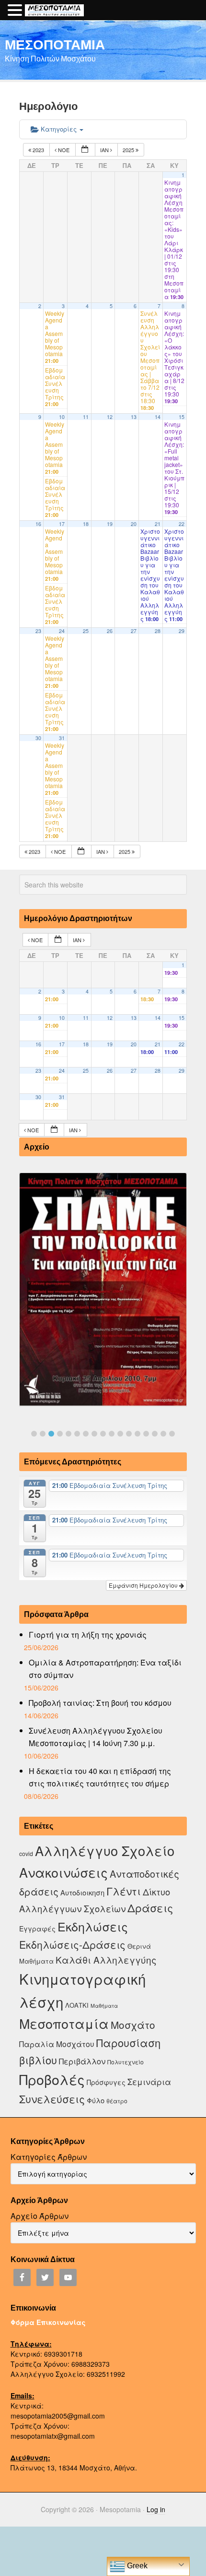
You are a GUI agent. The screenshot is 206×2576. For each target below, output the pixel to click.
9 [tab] (103, 1434)
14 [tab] (146, 1434)
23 (38, 631)
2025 (129, 150)
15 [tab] (155, 1434)
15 (182, 417)
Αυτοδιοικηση (82, 1892)
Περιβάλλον (82, 2061)
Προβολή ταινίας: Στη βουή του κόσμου (100, 1703)
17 (62, 524)
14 (158, 417)
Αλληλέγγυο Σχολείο (105, 1851)
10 (62, 417)
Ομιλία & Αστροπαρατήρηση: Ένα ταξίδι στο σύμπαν (105, 1669)
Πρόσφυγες (106, 2082)
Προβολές (52, 2079)
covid (26, 1853)
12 (110, 417)
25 (86, 631)
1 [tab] (34, 1434)
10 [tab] (112, 1434)
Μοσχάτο (133, 2025)
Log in (156, 2509)
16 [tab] (163, 1434)
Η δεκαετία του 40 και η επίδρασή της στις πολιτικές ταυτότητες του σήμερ (100, 1777)
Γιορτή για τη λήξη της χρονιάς (88, 1635)
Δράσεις (150, 1908)
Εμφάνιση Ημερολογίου (144, 1585)
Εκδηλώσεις (93, 1926)
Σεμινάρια (149, 2082)
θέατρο (117, 2101)
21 (158, 524)
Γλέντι (124, 1891)
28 (158, 631)
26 (110, 631)
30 (38, 738)
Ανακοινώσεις (63, 1872)
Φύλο (96, 2100)
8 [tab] (94, 1434)
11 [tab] (120, 1434)
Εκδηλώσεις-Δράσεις (72, 1944)
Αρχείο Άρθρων (40, 2216)
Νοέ (64, 150)
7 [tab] (86, 1434)
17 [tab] (172, 1434)
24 (62, 631)
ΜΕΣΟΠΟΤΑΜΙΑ (55, 44)
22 (182, 524)
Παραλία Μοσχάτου (57, 2044)
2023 (38, 150)
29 (182, 631)
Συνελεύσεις (52, 2099)
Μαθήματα (104, 2006)
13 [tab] (137, 1434)
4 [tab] (60, 1434)
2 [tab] (43, 1434)
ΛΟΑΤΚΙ (77, 2005)
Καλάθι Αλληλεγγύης (106, 1959)
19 (110, 524)
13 (134, 417)
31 (62, 738)
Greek (136, 2566)
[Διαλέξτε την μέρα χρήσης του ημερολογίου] (85, 150)
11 (86, 417)
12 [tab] (129, 1434)
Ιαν (105, 150)
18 (86, 524)
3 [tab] (51, 1434)
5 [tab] (69, 1434)
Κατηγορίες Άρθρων (49, 2157)
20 (134, 524)
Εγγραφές (37, 1929)
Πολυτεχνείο (126, 2062)
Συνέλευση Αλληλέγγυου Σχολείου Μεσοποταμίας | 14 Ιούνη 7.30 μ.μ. (96, 1737)
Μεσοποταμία (64, 2023)
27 (134, 631)
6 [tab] (77, 1434)
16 (38, 524)
